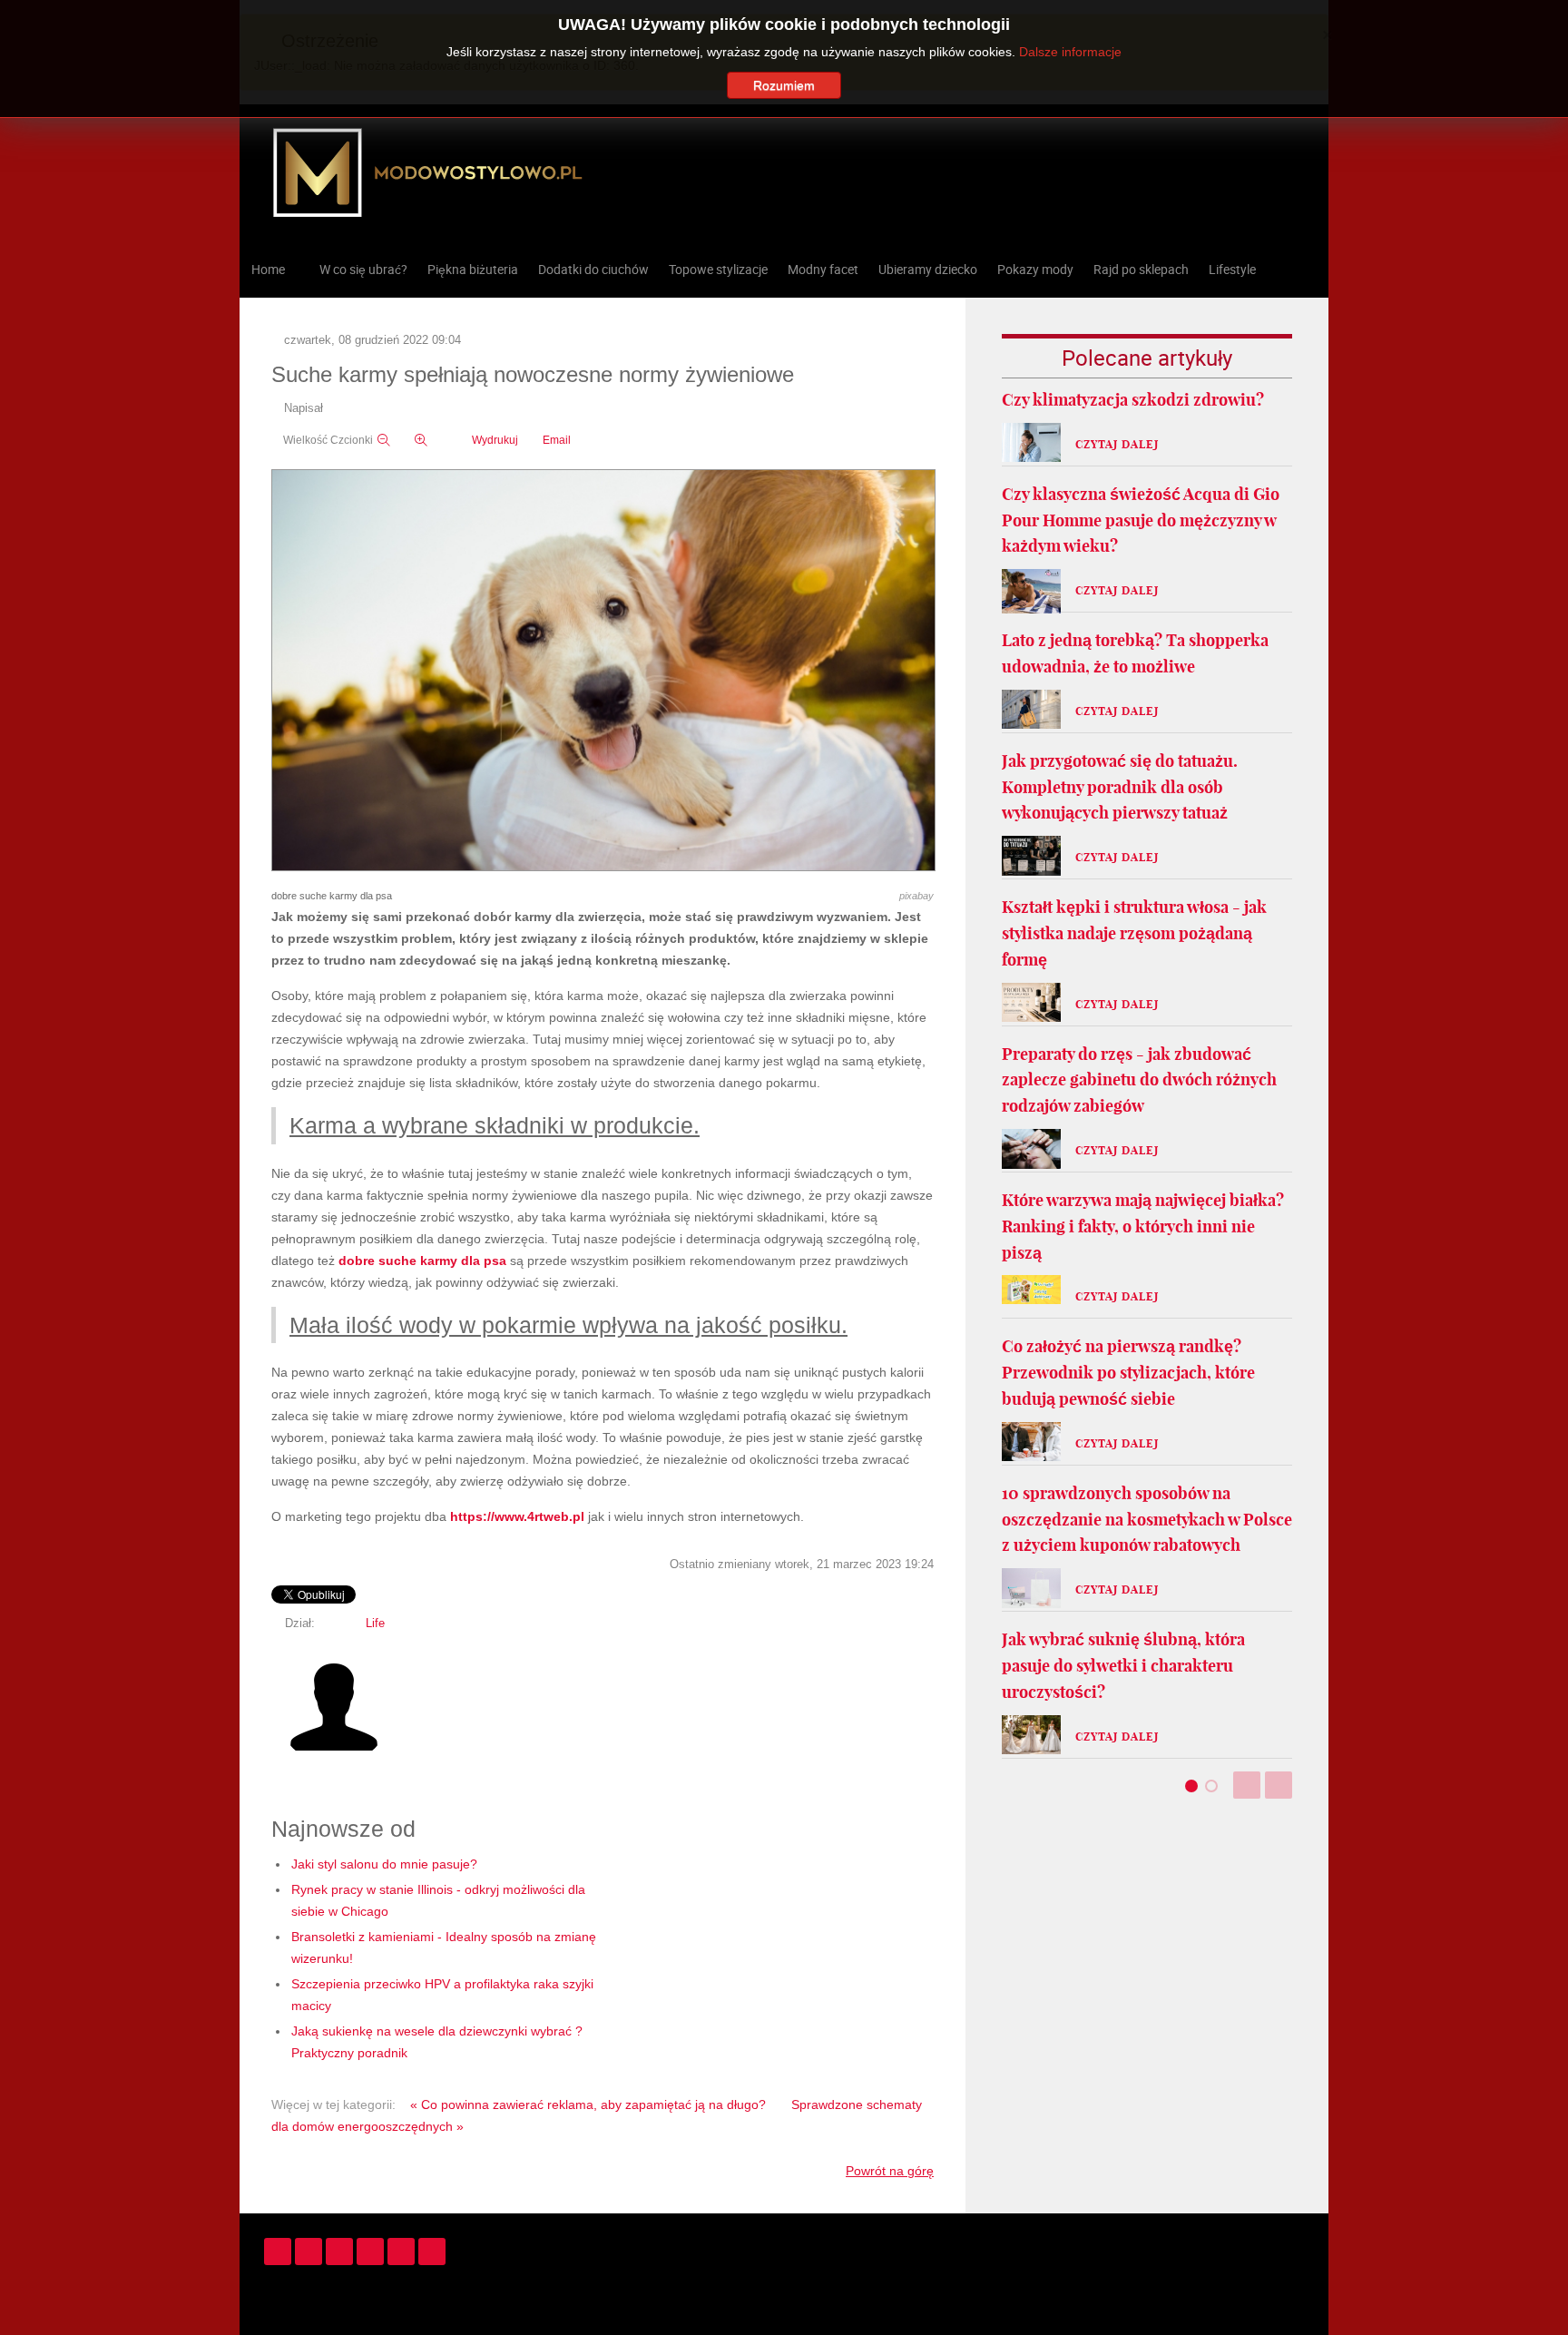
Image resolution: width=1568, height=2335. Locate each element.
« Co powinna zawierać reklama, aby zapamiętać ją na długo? (588, 2104)
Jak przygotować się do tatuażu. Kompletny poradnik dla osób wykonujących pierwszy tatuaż (1120, 787)
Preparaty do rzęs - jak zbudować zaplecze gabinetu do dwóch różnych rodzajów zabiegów (1139, 1080)
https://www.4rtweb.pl (517, 1516)
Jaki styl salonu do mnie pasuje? (384, 1864)
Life (375, 1624)
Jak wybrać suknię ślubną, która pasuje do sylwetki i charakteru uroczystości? (1123, 1666)
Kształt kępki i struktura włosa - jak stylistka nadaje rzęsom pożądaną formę (1134, 933)
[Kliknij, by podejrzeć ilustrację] (603, 672)
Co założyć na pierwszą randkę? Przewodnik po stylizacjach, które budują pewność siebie (1128, 1373)
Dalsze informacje (1070, 52)
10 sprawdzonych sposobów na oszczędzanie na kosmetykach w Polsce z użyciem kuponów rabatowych (1147, 1520)
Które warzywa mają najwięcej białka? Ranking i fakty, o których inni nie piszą (1143, 1226)
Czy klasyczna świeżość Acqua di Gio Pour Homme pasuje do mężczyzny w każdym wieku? (1141, 520)
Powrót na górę (890, 2171)
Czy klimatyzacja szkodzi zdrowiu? (1133, 400)
